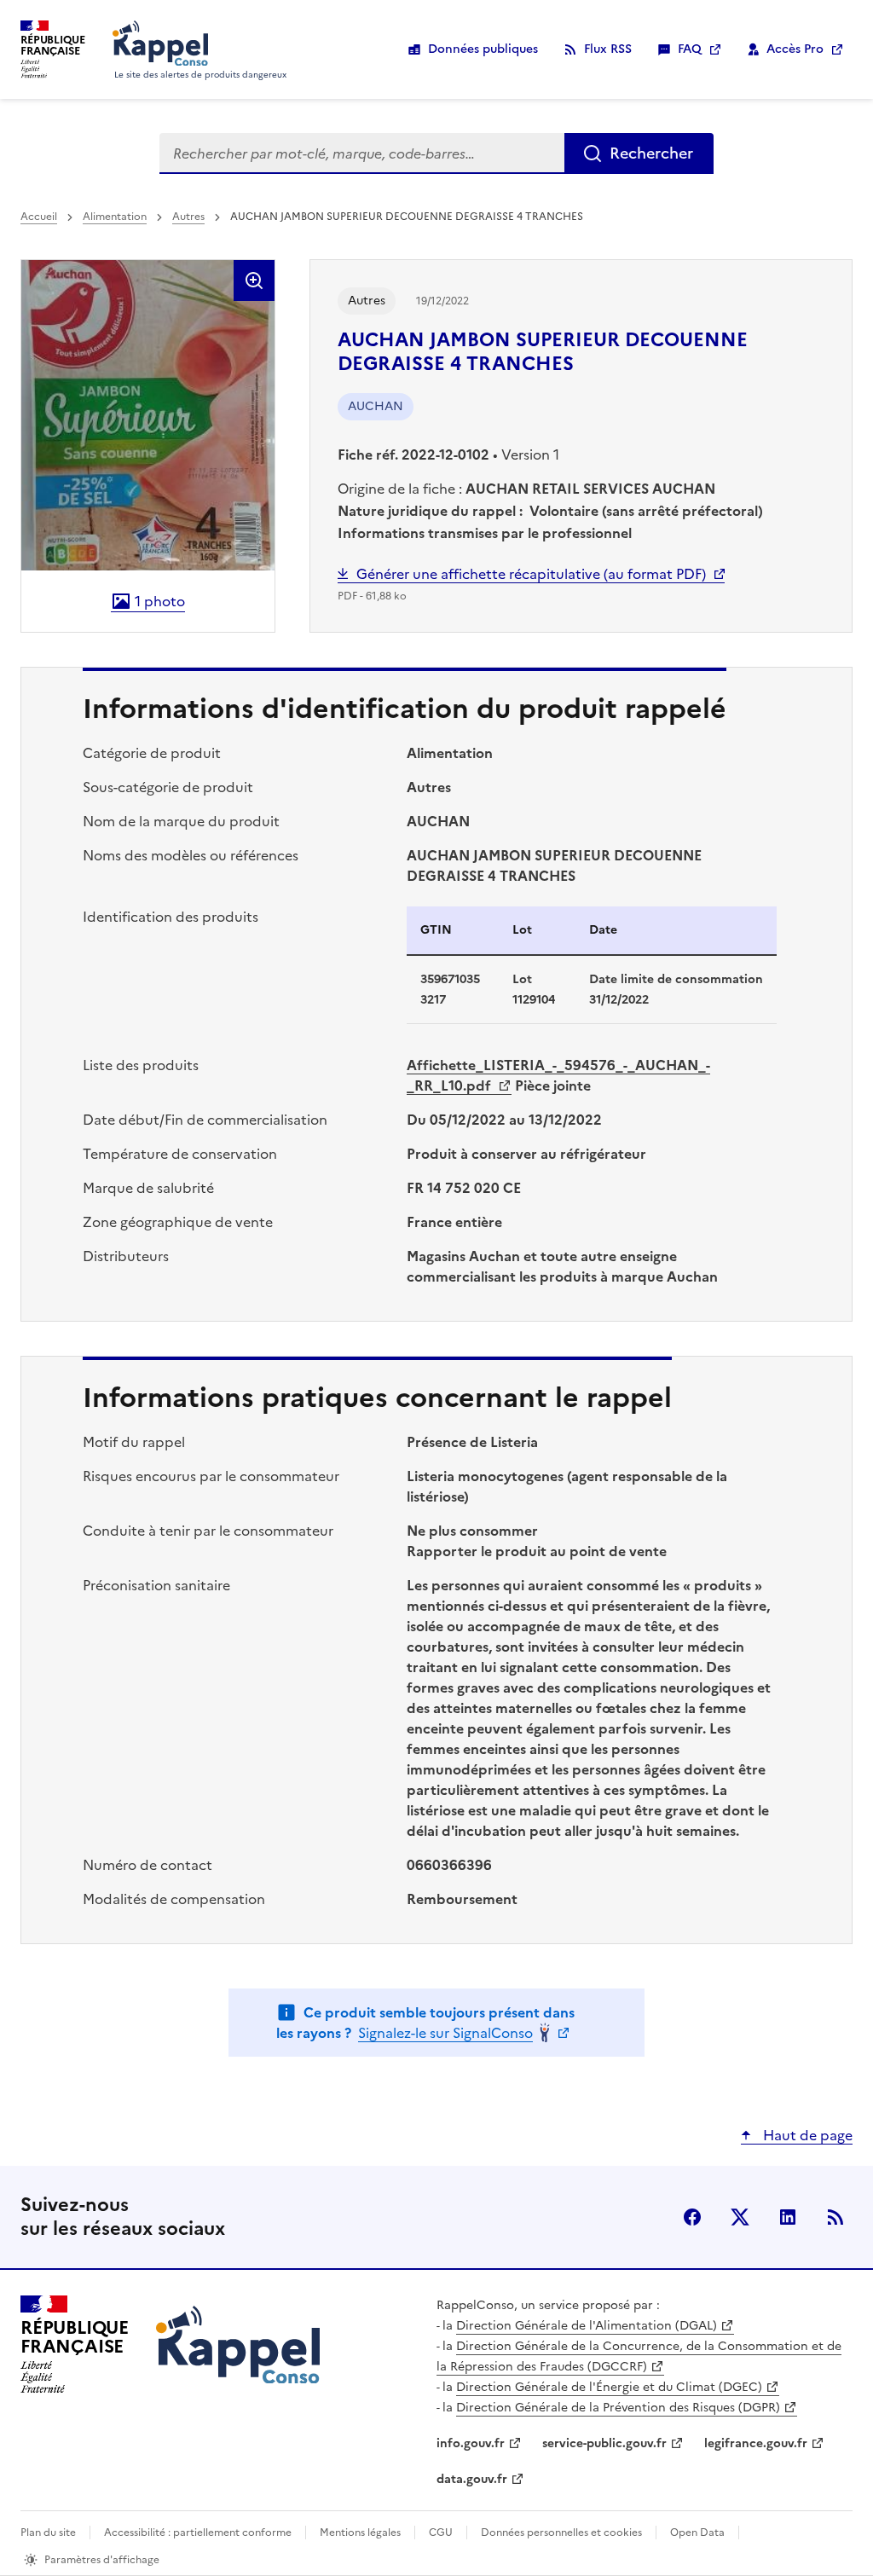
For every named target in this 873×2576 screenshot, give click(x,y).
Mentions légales (360, 2533)
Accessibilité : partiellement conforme (198, 2533)
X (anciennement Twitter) (740, 2217)
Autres (188, 217)
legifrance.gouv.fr (756, 2443)
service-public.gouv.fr (604, 2443)
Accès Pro (795, 49)
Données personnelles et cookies (561, 2533)
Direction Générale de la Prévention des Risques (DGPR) (618, 2408)
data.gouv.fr (472, 2479)
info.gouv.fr (471, 2443)
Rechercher (651, 153)
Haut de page (806, 2135)
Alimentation (115, 217)
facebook (692, 2217)
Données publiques (483, 49)
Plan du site (48, 2533)
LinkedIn (788, 2217)
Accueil (39, 217)
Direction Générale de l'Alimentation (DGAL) (587, 2326)
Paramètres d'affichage (102, 2560)
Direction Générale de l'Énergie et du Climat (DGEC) (609, 2387)
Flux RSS (608, 49)
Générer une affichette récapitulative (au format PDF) (531, 574)
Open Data (697, 2533)
